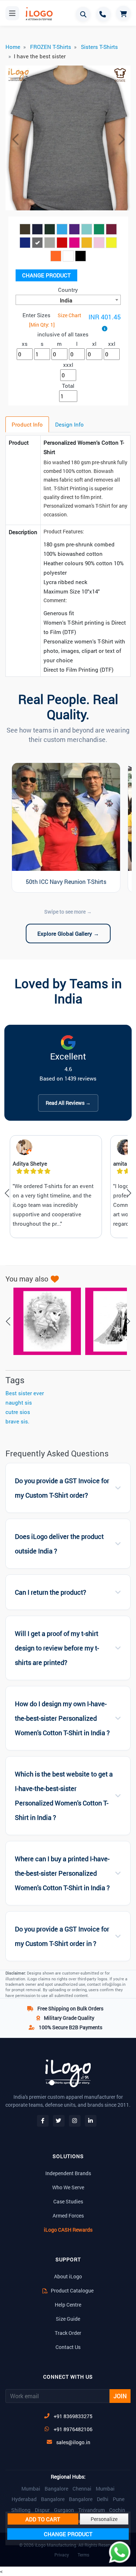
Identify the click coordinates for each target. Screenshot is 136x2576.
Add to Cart (43, 2519)
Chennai (82, 2489)
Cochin (117, 2510)
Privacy (62, 2555)
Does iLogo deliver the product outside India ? (59, 1544)
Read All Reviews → (68, 1103)
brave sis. (17, 1421)
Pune (119, 2499)
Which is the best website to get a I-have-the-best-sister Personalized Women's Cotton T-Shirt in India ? (64, 1796)
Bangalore (56, 2489)
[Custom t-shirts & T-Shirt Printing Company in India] (37, 14)
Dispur (42, 2510)
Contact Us (68, 2347)
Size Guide (68, 2319)
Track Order (68, 2333)
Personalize (104, 2519)
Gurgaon (64, 2510)
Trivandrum (92, 2510)
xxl (112, 344)
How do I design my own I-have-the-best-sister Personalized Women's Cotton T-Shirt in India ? (62, 1718)
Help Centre (68, 2305)
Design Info (69, 424)
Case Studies (68, 2201)
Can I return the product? (51, 1592)
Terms (83, 2555)
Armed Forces (68, 2216)
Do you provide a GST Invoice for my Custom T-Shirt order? (62, 1488)
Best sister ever (25, 1393)
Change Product (46, 275)
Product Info (27, 424)
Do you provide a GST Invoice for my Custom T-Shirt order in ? (62, 1936)
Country (68, 290)
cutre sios (18, 1412)
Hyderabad (24, 2499)
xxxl (68, 365)
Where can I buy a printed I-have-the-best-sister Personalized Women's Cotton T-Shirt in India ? (62, 1873)
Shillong (21, 2510)
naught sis (19, 1402)
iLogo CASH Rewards (68, 2230)
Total (68, 386)
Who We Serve (68, 2187)
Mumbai (31, 2489)
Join (120, 2396)
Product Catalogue (72, 2290)
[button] (15, 139)
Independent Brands (68, 2173)
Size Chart (69, 315)
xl (94, 344)
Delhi (103, 2499)
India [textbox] (66, 300)
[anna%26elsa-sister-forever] (44, 1321)
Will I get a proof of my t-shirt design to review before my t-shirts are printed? (57, 1648)
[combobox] (68, 300)
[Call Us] (103, 14)
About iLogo (68, 2276)
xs (25, 344)
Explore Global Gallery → (68, 934)
